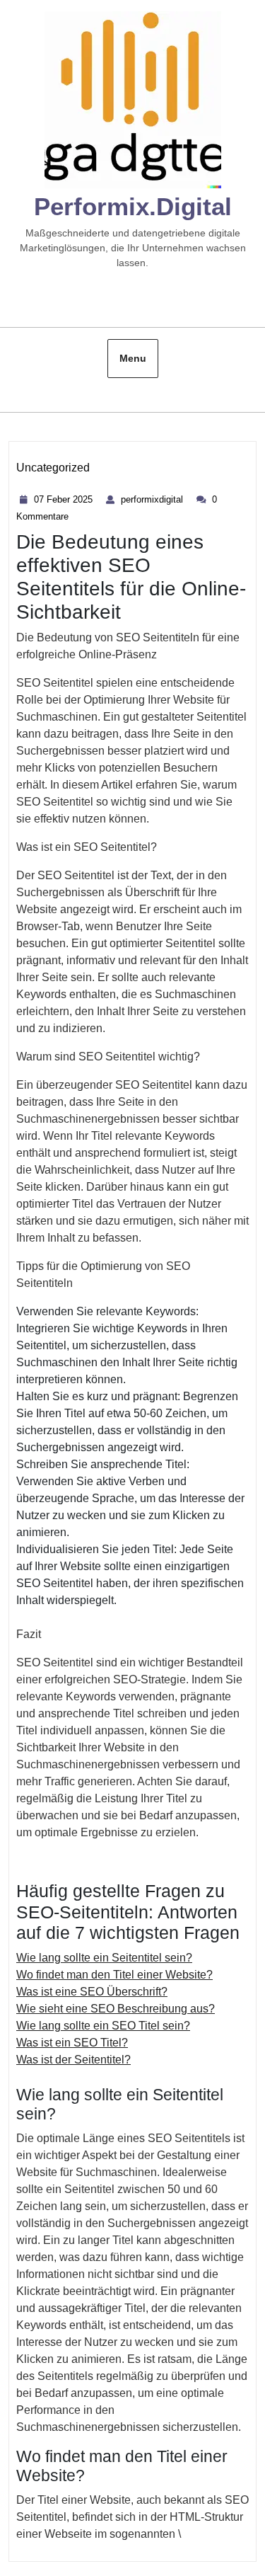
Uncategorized (53, 468)
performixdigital (154, 499)
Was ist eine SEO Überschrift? (92, 1992)
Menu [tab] (133, 358)
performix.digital (133, 206)
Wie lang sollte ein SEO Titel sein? (103, 2026)
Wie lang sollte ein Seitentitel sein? (104, 1958)
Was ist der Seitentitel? (73, 2060)
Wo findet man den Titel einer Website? (114, 1975)
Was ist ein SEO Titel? (72, 2043)
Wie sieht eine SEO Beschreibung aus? (116, 2009)
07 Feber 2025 (65, 499)
